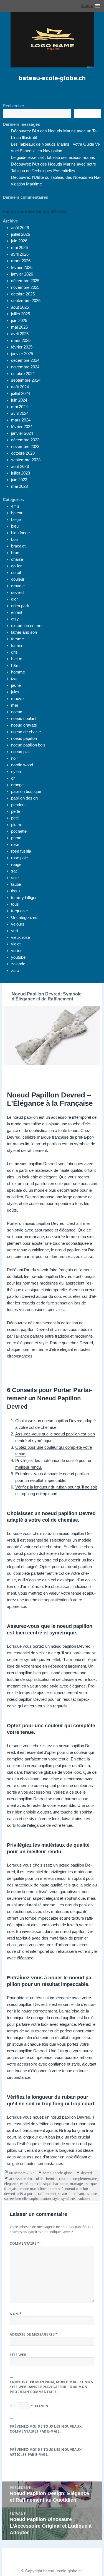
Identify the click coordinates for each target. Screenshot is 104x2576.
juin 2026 (19, 241)
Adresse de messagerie (34, 2334)
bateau (17, 513)
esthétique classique (36, 2184)
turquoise (19, 911)
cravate (18, 586)
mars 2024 (21, 420)
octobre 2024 (23, 374)
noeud (17, 712)
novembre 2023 (25, 446)
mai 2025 (19, 327)
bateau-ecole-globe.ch (52, 78)
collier (16, 566)
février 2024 (22, 427)
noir (14, 758)
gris (14, 652)
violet (16, 944)
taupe (16, 884)
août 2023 (20, 466)
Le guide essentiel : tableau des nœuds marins (53, 157)
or (13, 778)
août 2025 (20, 307)
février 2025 (22, 347)
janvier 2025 (22, 354)
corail (16, 572)
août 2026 (20, 228)
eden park (20, 606)
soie (15, 878)
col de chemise (46, 2179)
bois (15, 539)
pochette (19, 831)
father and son (24, 632)
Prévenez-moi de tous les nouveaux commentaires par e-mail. (46, 2429)
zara (15, 970)
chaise (17, 559)
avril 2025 (20, 334)
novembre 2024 (25, 367)
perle (16, 811)
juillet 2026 (21, 234)
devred (17, 592)
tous (15, 904)
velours (18, 924)
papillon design (24, 798)
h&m (15, 665)
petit (15, 818)
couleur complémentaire (78, 2179)
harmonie (61, 2184)
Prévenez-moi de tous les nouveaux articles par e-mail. (46, 2452)
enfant (17, 612)
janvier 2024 (22, 433)
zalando (18, 964)
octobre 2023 (23, 453)
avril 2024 (20, 413)
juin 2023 (19, 480)
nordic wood (22, 765)
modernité (55, 2189)
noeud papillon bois (28, 745)
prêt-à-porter (26, 2194)
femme (17, 639)
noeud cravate (24, 725)
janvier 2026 (22, 274)
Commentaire (25, 2243)
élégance (11, 2184)
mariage (76, 2184)
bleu (15, 526)
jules (15, 692)
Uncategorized (24, 917)
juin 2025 (19, 320)
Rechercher (13, 106)
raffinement (47, 2194)
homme (18, 672)
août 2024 (20, 387)
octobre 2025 (23, 294)
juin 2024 (19, 400)
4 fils (15, 506)
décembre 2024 (25, 360)
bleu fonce (20, 533)
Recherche (88, 114)
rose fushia (21, 851)
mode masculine (33, 2189)
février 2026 (22, 267)
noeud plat (20, 752)
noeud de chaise (26, 732)
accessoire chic (21, 2179)
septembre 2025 (26, 301)
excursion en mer (27, 626)
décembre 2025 (25, 281)
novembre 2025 (25, 287)
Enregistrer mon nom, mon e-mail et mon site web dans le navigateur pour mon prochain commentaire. (52, 2387)
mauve (17, 699)
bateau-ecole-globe (58, 2173)
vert (15, 931)
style (56, 2199)
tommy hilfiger (24, 897)
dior (14, 599)
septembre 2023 (26, 460)
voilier (16, 951)
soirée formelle (16, 2199)
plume (17, 825)
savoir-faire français (73, 2194)
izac (15, 679)
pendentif (19, 805)
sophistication (40, 2199)
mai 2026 (19, 247)
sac (14, 871)
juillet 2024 (21, 393)
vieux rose (21, 937)
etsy (15, 619)
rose (15, 844)
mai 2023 (19, 486)
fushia (17, 645)
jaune (16, 685)
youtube (18, 957)
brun (15, 553)
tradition (83, 2199)
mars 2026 (21, 261)
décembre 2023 (25, 440)
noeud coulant (24, 718)
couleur (18, 579)
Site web (18, 2355)
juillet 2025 (21, 314)
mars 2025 (21, 340)
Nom (16, 2314)
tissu (15, 891)
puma (16, 838)
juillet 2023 (21, 473)
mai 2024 (19, 407)
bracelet (18, 546)
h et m (17, 659)
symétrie (68, 2199)
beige (16, 519)
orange (17, 785)
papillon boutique (26, 791)
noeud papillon (24, 738)
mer (15, 705)
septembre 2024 (26, 380)
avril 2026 (20, 254)
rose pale (19, 858)
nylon (16, 771)
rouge (16, 864)
